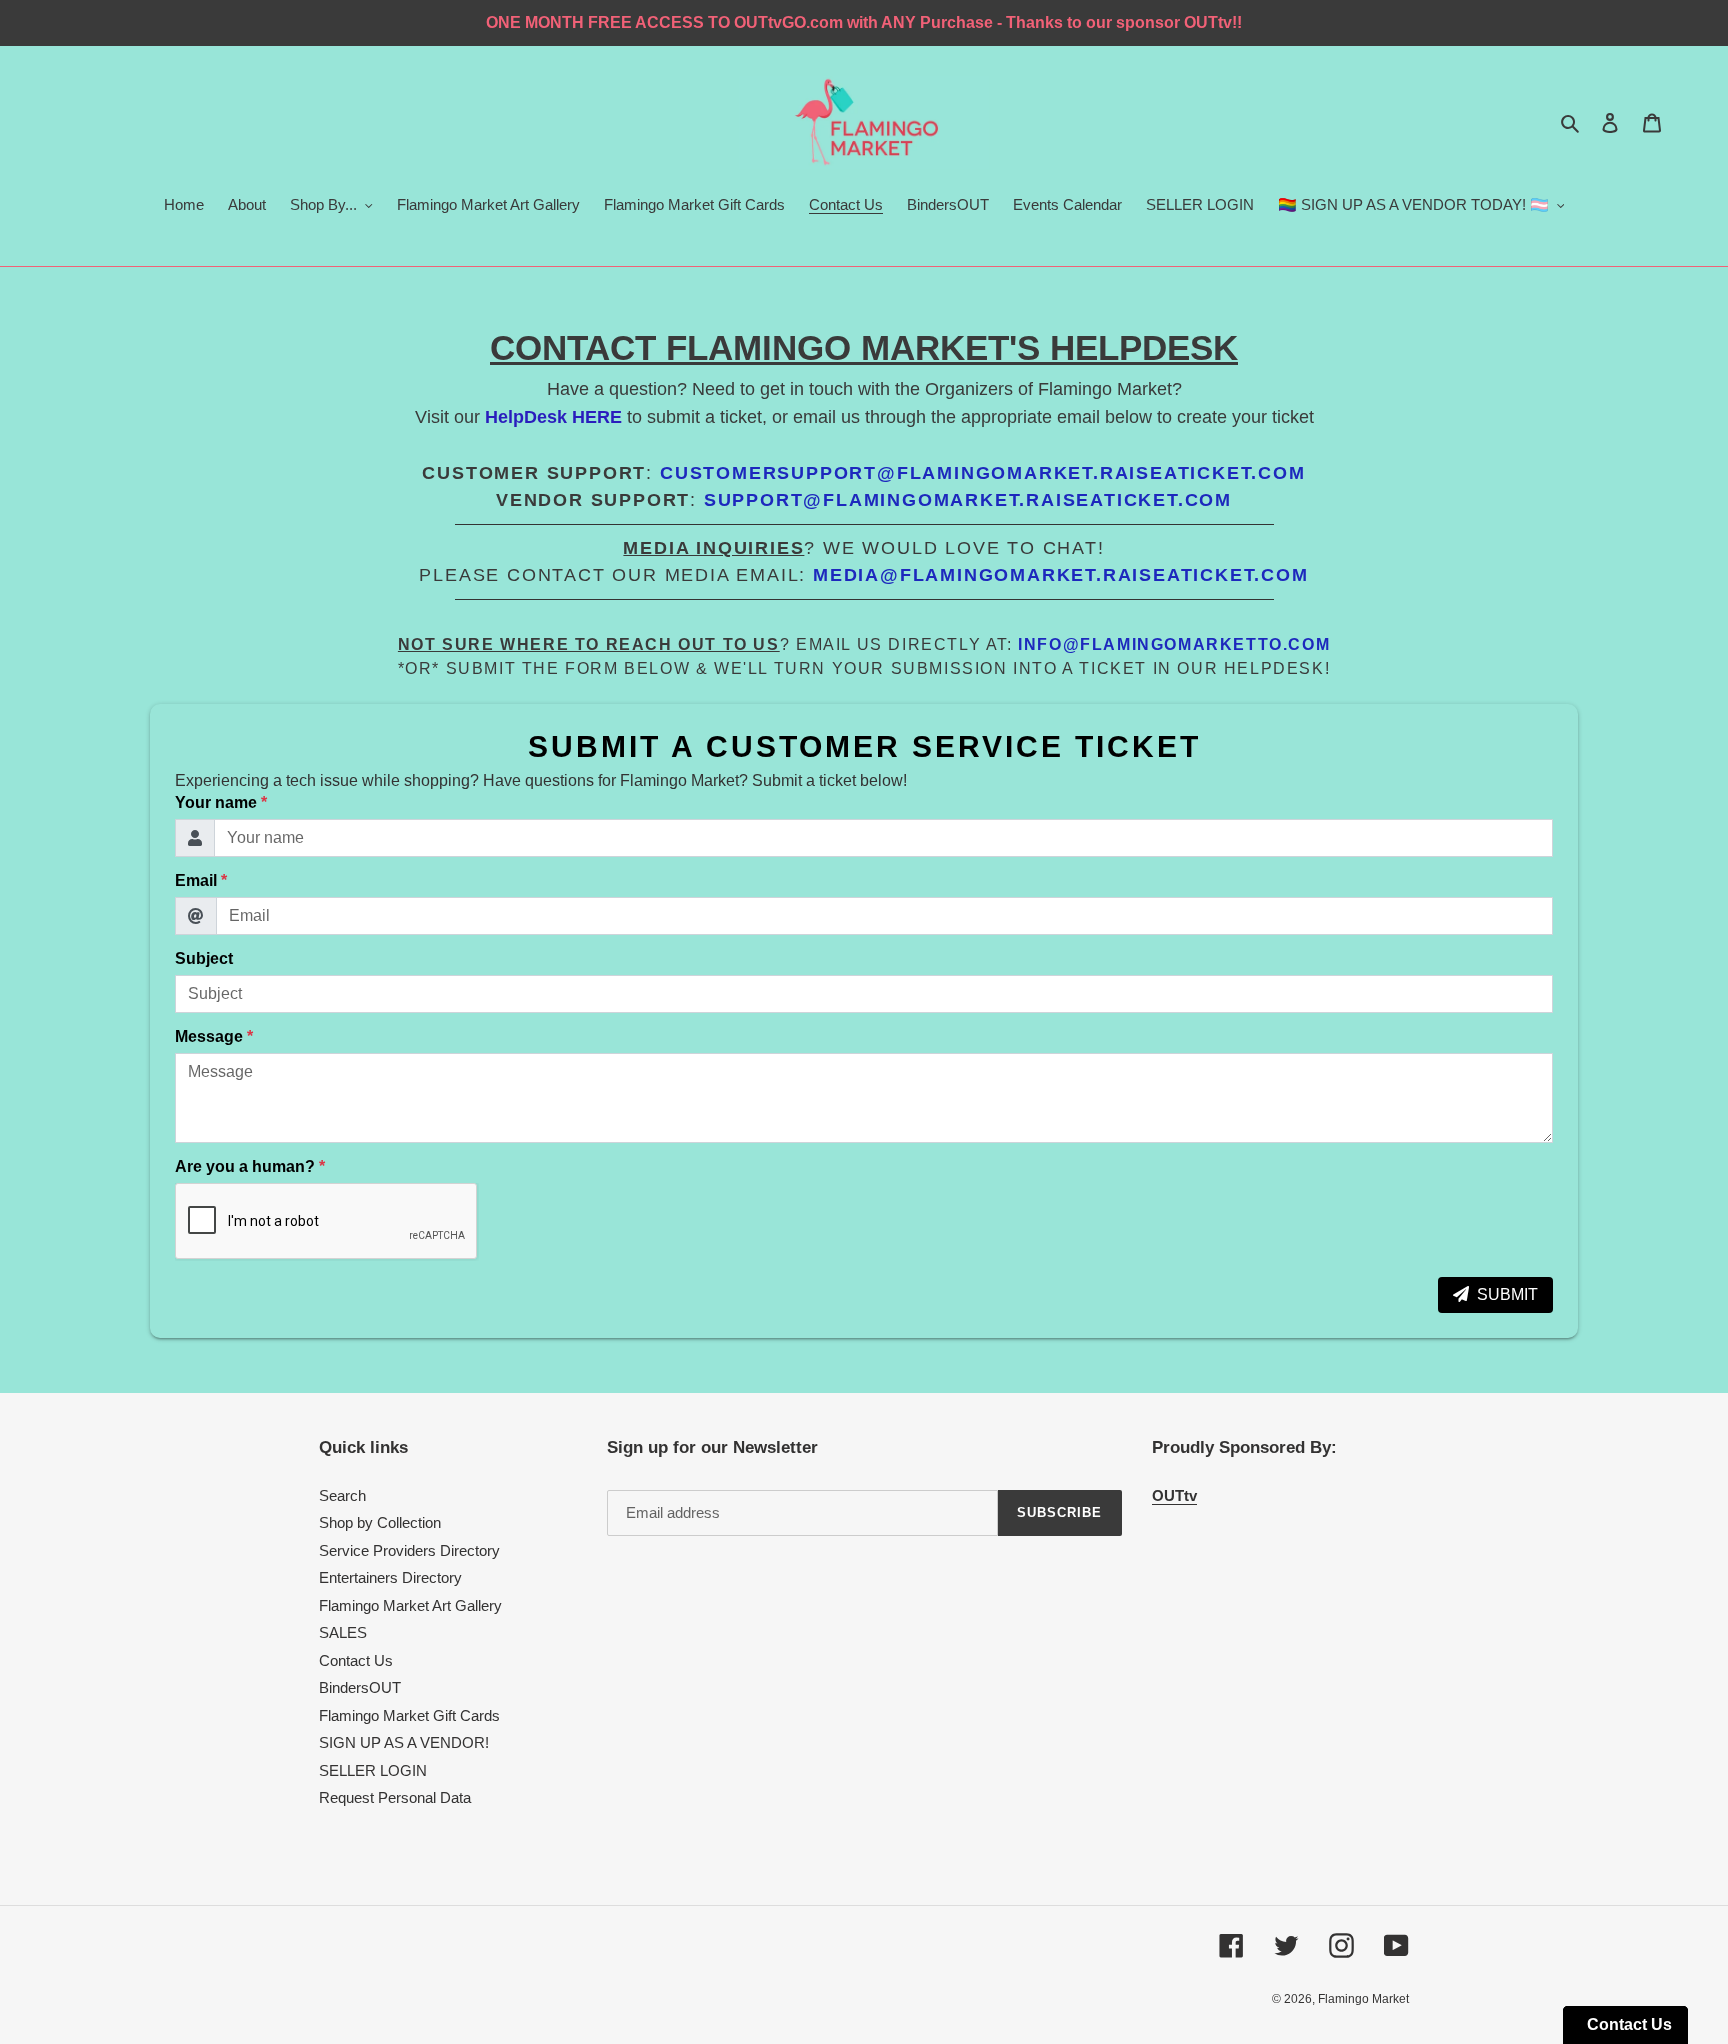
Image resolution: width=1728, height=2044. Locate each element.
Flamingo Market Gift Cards (409, 1715)
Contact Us (356, 1660)
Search (342, 1495)
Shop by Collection (380, 1522)
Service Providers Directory (409, 1550)
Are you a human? (250, 1167)
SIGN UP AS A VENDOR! (404, 1742)
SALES (343, 1632)
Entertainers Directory (390, 1577)
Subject (204, 959)
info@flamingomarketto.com (1174, 644)
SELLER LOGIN (373, 1770)
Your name (221, 803)
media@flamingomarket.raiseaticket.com (1061, 575)
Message (214, 1037)
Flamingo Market (1363, 1999)
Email (201, 881)
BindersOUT (360, 1687)
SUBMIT (1507, 1294)
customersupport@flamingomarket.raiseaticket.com (983, 473)
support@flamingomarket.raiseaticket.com (968, 500)
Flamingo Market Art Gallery (410, 1605)
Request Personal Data (395, 1797)
